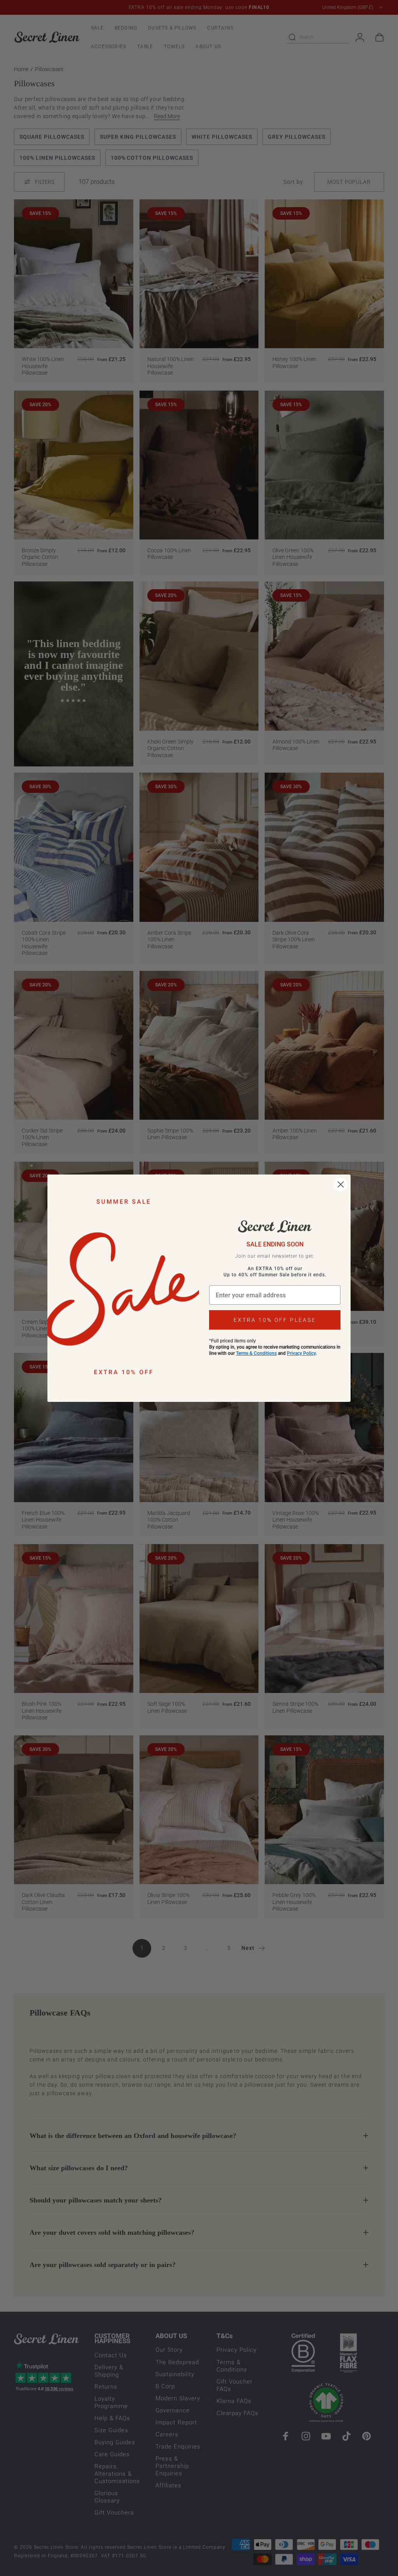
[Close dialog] (341, 1184)
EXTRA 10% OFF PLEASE (275, 1320)
